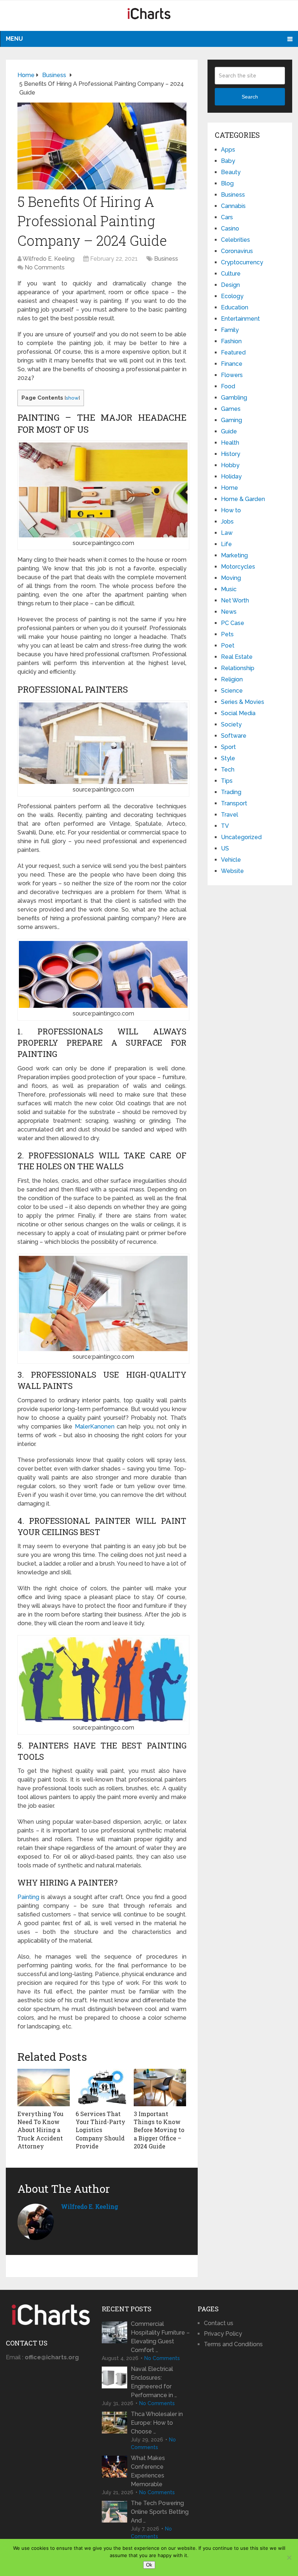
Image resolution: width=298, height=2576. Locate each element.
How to (231, 510)
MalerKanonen (95, 1427)
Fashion (231, 341)
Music (229, 589)
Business (166, 259)
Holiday (231, 476)
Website (232, 871)
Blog (227, 183)
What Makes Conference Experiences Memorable (148, 2471)
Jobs (227, 522)
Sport (228, 747)
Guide (229, 431)
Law (227, 533)
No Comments (45, 267)
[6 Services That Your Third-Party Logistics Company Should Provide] (102, 2087)
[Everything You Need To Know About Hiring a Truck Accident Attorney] (44, 2087)
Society (231, 724)
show (72, 398)
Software (234, 736)
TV (225, 826)
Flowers (232, 375)
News (229, 612)
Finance (232, 364)
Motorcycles (238, 567)
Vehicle (231, 860)
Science (232, 691)
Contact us (219, 2323)
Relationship (238, 668)
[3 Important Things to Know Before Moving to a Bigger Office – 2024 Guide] (160, 2087)
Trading (231, 792)
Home (229, 488)
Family (230, 330)
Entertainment (240, 319)
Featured (233, 352)
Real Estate (237, 657)
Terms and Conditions (233, 2344)
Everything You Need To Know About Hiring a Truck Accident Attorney (41, 2130)
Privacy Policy (223, 2334)
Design (230, 285)
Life (226, 544)
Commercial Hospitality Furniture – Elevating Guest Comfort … (160, 2337)
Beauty (231, 172)
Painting (28, 1897)
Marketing (234, 555)
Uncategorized (241, 837)
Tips (227, 781)
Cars (227, 217)
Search (250, 97)
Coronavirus (237, 251)
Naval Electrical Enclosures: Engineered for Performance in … (154, 2382)
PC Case (233, 623)
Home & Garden (243, 499)
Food (228, 386)
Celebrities (235, 240)
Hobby (230, 465)
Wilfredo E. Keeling (49, 259)
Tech (228, 770)
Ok (149, 2565)
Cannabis (233, 206)
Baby (228, 161)
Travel (229, 815)
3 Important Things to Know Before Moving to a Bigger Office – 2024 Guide (159, 2130)
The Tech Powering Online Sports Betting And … (160, 2512)
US (225, 848)
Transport (234, 803)
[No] (289, 2557)
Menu (14, 39)
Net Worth (235, 600)
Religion (232, 679)
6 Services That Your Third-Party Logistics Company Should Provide (100, 2130)
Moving (231, 578)
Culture (231, 274)
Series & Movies (243, 702)
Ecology (232, 296)
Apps (228, 150)
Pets (227, 634)
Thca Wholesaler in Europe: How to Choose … (157, 2423)
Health (230, 443)
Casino (230, 229)
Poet (228, 646)
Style (228, 758)
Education (235, 307)
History (231, 454)
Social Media (238, 713)
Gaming (231, 420)
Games (231, 409)
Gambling (234, 398)
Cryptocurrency (242, 262)
